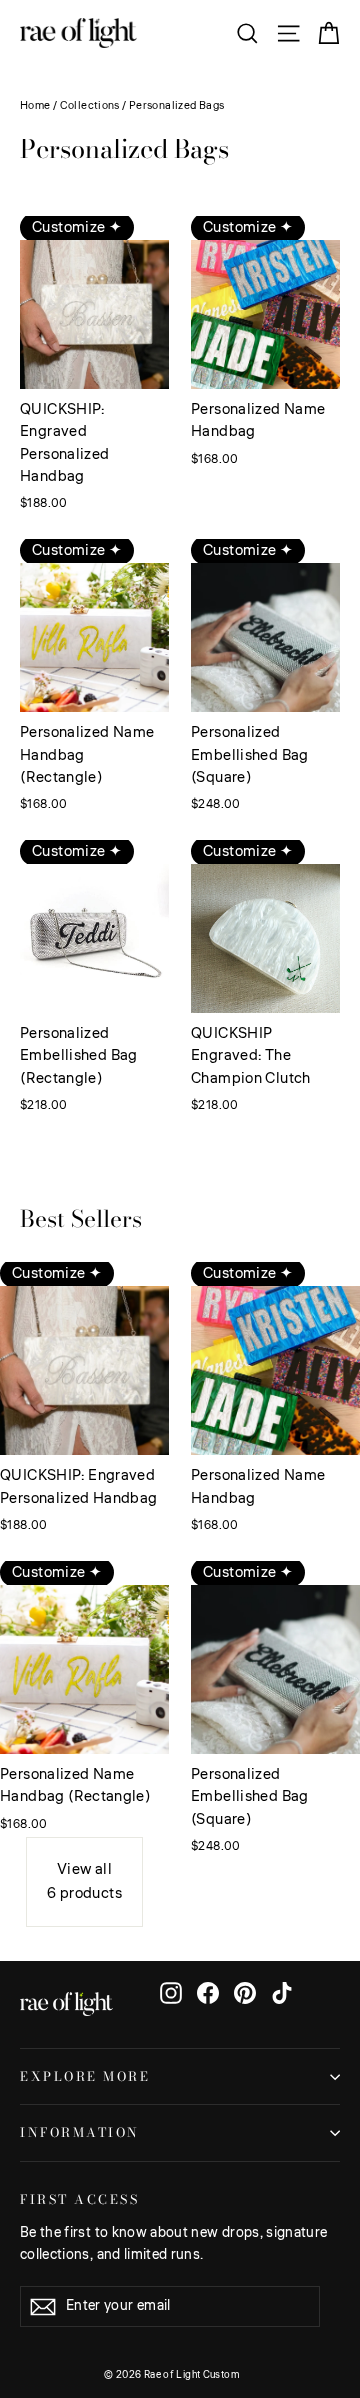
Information (80, 2132)
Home (35, 105)
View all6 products (84, 1881)
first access (79, 2198)
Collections (90, 105)
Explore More (85, 2076)
